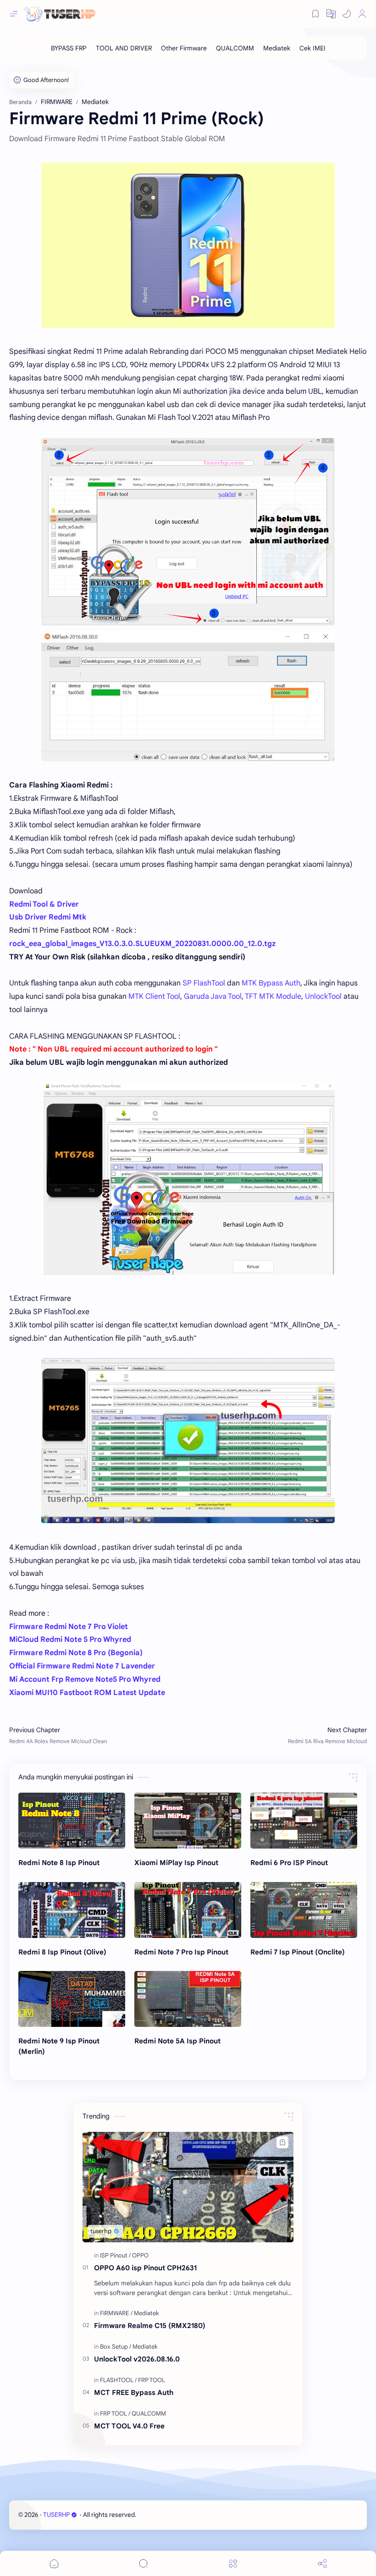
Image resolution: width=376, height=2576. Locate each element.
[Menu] (233, 2563)
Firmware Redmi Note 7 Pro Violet (69, 1627)
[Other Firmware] (184, 48)
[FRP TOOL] (152, 2380)
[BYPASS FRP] (69, 48)
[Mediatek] (277, 48)
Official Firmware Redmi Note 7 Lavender (82, 1666)
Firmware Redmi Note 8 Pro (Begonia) (76, 1653)
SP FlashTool (204, 983)
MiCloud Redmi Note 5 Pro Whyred (70, 1640)
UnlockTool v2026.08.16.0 (137, 2359)
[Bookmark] (315, 14)
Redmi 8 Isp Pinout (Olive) (62, 1952)
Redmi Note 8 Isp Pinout (59, 1863)
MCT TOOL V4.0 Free (129, 2426)
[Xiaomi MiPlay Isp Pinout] (188, 1821)
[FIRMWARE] (116, 2313)
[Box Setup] (116, 2347)
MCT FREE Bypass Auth (134, 2392)
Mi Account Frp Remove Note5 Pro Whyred (85, 1679)
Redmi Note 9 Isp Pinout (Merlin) (59, 2046)
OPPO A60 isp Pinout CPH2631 (145, 2268)
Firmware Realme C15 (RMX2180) (150, 2326)
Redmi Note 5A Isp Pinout (177, 2041)
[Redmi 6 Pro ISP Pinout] (304, 1821)
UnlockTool (323, 996)
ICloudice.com (187, 2515)
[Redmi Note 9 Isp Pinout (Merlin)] (72, 1999)
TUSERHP (56, 2515)
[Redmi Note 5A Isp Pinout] (188, 1999)
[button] (347, 14)
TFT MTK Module (273, 996)
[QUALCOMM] (235, 48)
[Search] (144, 2563)
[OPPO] (140, 2255)
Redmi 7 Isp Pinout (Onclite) (298, 1952)
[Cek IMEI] (312, 48)
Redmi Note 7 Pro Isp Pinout (181, 1952)
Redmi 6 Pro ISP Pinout (289, 1863)
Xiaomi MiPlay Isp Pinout (176, 1863)
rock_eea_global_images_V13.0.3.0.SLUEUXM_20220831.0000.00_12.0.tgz (142, 944)
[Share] (322, 2563)
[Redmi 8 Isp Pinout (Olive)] (72, 1910)
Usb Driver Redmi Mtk (48, 917)
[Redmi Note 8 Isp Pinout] (72, 1821)
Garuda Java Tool (213, 996)
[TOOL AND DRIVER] (124, 48)
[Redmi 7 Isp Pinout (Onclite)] (304, 1910)
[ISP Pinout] (115, 2255)
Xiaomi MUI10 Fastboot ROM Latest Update (87, 1693)
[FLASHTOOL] (118, 2380)
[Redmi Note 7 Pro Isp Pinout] (188, 1910)
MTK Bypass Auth (271, 983)
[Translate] (331, 14)
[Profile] (362, 14)
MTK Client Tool (154, 996)
